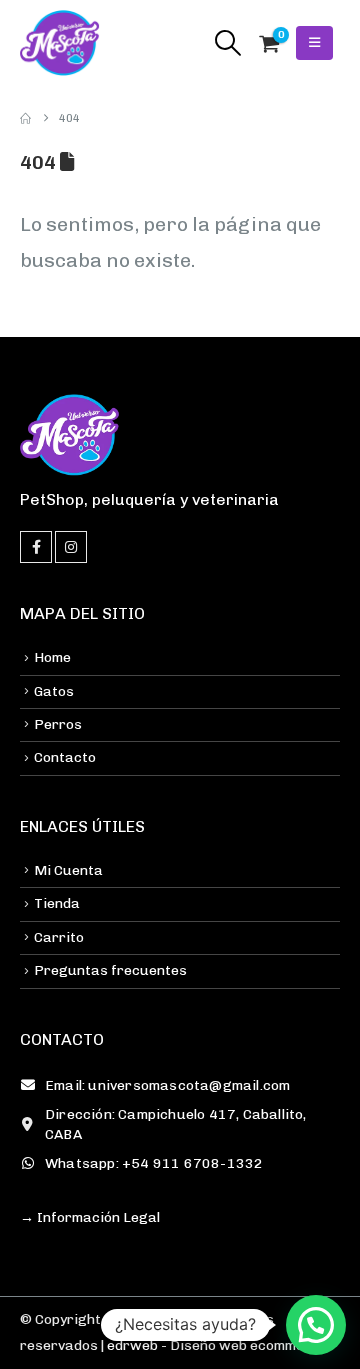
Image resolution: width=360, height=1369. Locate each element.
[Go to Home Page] (25, 118)
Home (52, 657)
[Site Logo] (60, 43)
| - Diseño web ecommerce (212, 1345)
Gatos (54, 691)
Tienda (57, 903)
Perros (58, 724)
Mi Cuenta (68, 870)
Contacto (65, 757)
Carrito (59, 937)
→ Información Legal (90, 1217)
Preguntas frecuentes (110, 970)
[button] (227, 43)
